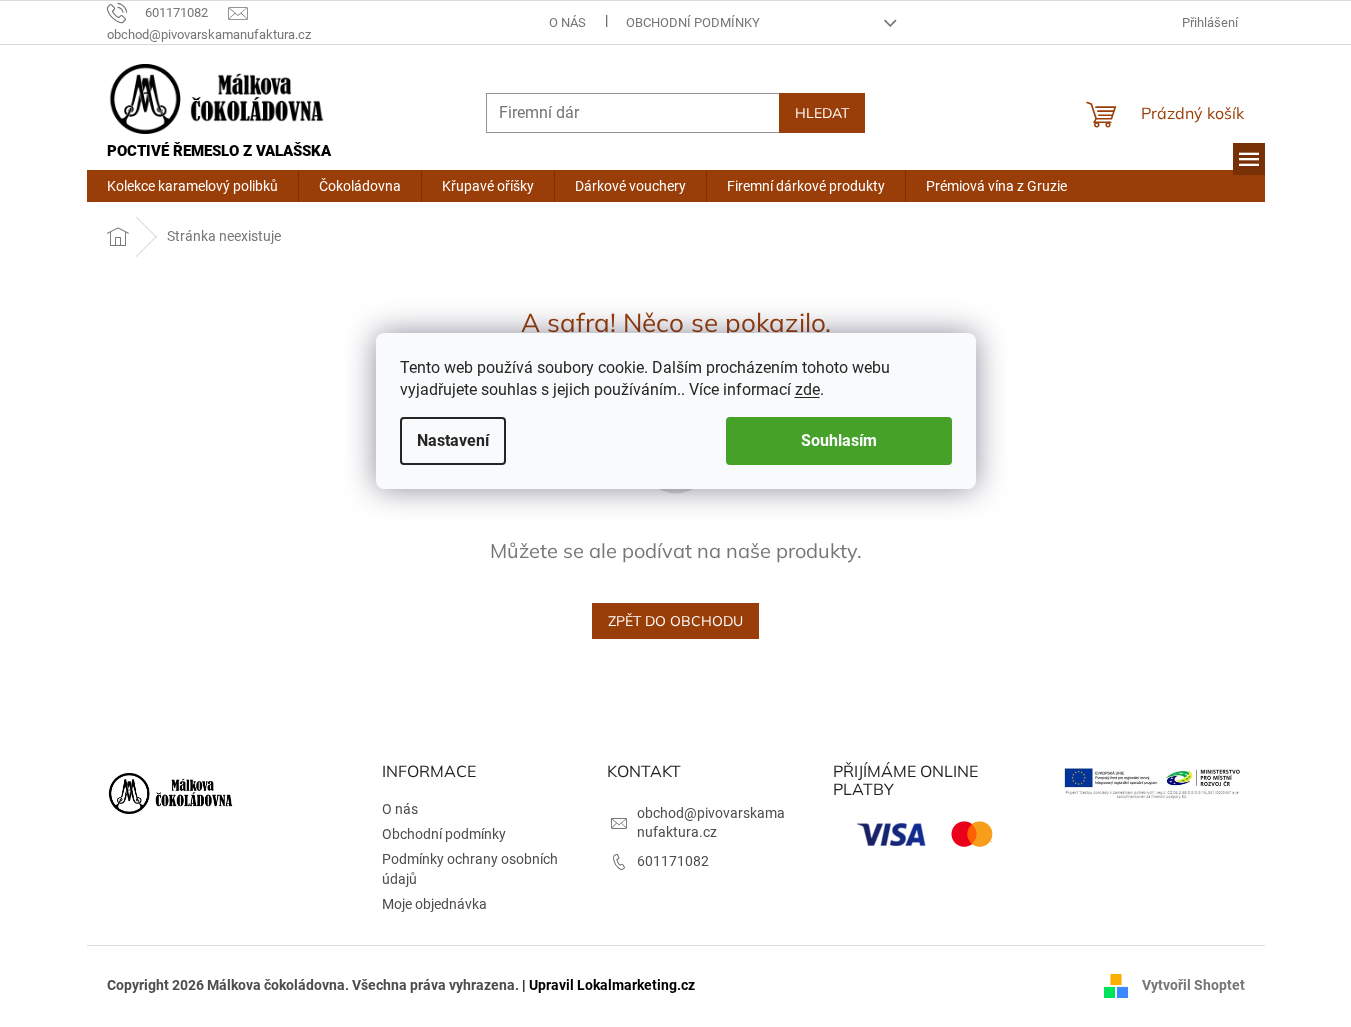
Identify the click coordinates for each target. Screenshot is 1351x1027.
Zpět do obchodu (675, 621)
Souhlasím (839, 440)
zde (807, 389)
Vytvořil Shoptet (1193, 985)
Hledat (822, 113)
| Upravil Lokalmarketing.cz (608, 985)
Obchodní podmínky (693, 22)
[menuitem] (192, 186)
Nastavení (453, 440)
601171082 (673, 861)
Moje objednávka (434, 904)
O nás (567, 22)
